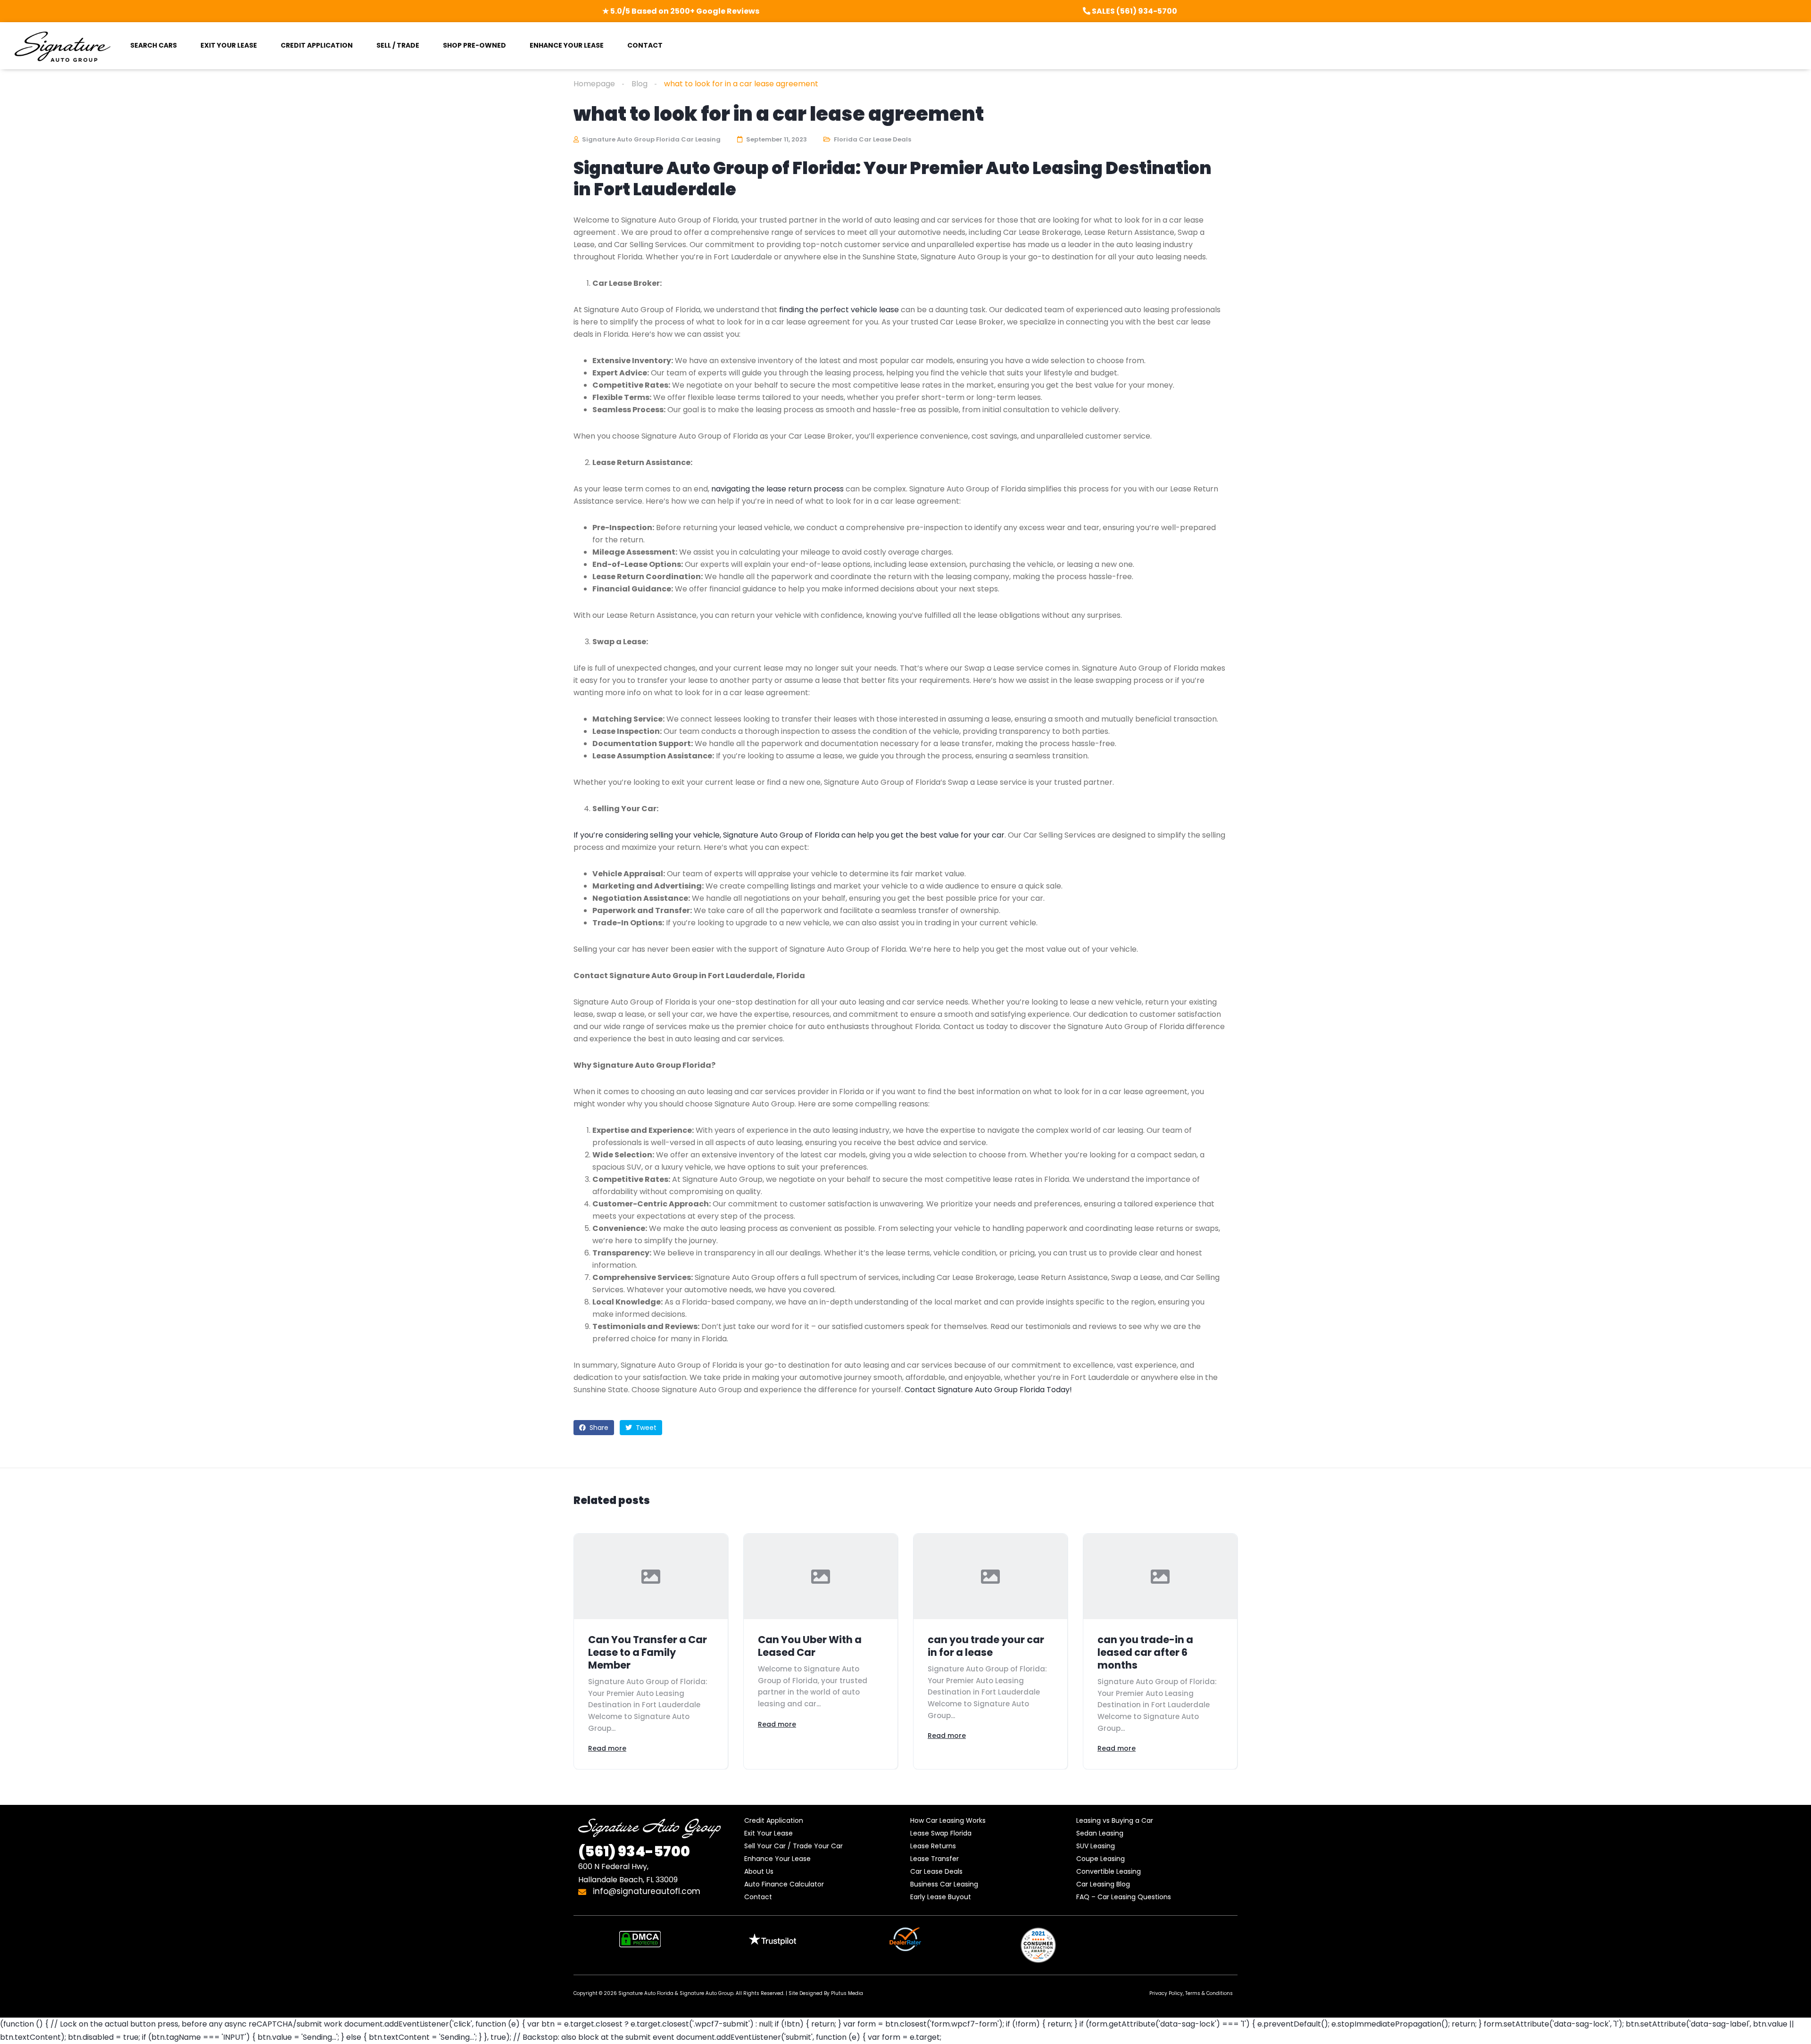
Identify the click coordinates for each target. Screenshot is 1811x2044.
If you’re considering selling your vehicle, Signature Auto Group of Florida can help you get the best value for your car (789, 835)
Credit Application (774, 1820)
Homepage (594, 84)
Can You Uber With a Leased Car (810, 1646)
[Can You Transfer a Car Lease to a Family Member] (651, 1576)
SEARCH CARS (154, 45)
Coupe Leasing (1101, 1859)
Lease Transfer (935, 1859)
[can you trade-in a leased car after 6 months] (1160, 1576)
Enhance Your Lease (777, 1859)
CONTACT (645, 45)
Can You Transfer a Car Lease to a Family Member (648, 1652)
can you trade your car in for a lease (986, 1646)
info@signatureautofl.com (645, 1891)
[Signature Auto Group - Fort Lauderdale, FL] (62, 46)
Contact (758, 1897)
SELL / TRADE (398, 45)
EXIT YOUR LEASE (229, 45)
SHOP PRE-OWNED (474, 45)
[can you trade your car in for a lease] (990, 1576)
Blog (640, 84)
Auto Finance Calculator (784, 1884)
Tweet (645, 1428)
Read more (607, 1748)
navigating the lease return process (777, 489)
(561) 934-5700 (634, 1851)
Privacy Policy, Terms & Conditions (1191, 1993)
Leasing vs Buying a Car (1115, 1820)
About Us (759, 1871)
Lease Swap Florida (941, 1833)
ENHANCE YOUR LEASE (567, 45)
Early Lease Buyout (941, 1897)
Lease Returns (933, 1846)
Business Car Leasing (944, 1884)
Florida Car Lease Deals (872, 139)
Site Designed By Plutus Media (826, 1993)
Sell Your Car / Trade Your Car (793, 1846)
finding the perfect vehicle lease (839, 310)
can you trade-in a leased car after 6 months (1145, 1652)
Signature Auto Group (706, 1993)
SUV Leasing (1096, 1846)
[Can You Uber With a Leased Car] (821, 1576)
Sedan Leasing (1100, 1833)
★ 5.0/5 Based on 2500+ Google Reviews (681, 11)
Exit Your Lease (768, 1833)
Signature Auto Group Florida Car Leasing (651, 139)
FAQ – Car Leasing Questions (1124, 1897)
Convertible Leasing (1109, 1871)
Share (598, 1428)
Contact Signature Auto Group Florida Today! (988, 1390)
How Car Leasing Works (948, 1820)
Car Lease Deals (936, 1871)
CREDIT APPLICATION (317, 45)
